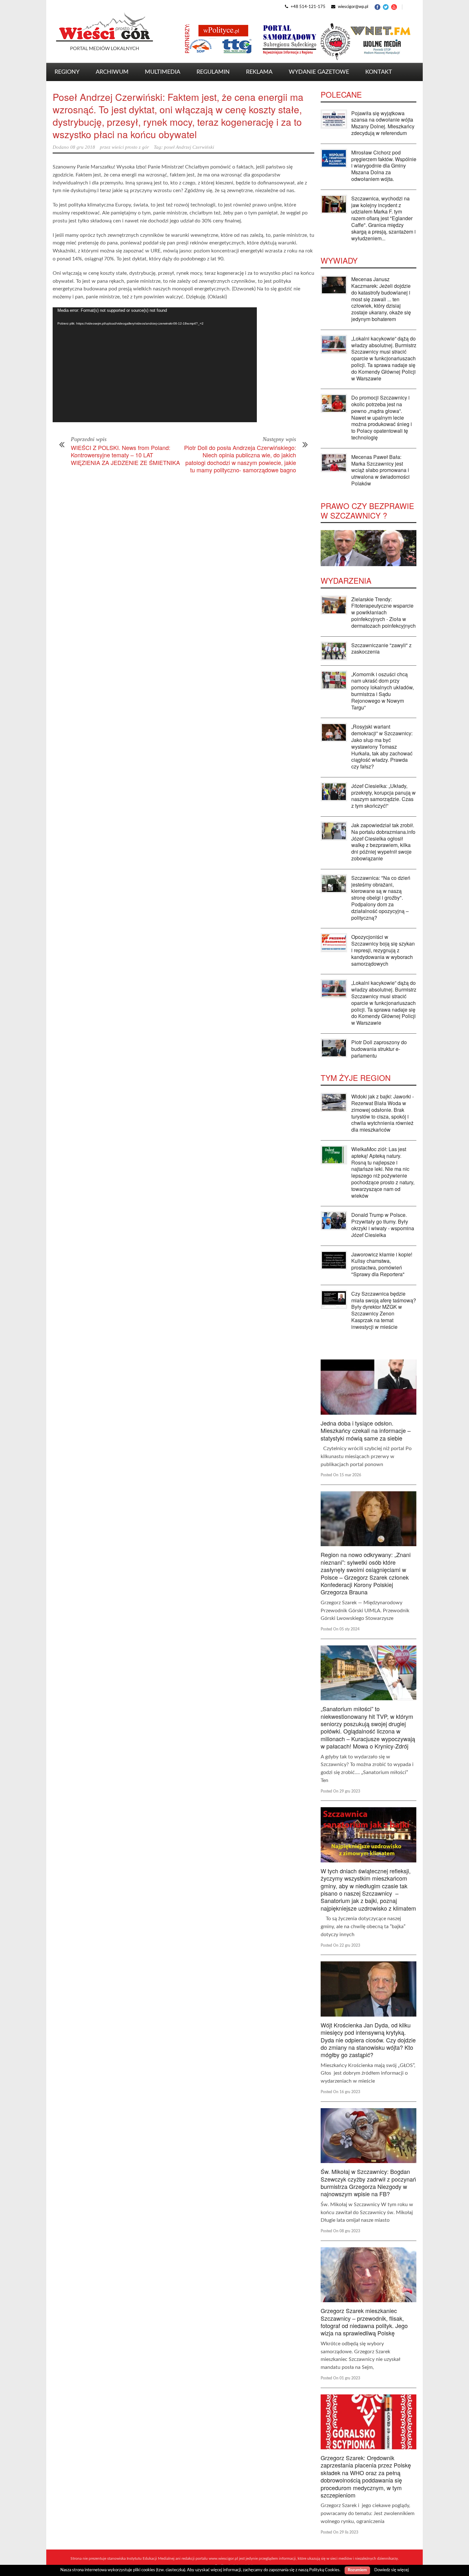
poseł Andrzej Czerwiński (189, 147)
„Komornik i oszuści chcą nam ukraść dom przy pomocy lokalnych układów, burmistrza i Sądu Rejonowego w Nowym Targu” (383, 691)
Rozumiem (357, 2570)
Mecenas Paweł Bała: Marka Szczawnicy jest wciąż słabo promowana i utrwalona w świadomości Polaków (380, 470)
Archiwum (112, 72)
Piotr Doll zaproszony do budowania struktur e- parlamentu (379, 1049)
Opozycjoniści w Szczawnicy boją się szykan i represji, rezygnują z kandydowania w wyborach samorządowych (383, 950)
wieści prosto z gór (130, 147)
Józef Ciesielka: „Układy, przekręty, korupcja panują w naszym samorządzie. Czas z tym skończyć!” (383, 796)
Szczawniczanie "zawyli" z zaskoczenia (381, 648)
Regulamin (213, 72)
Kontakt (379, 72)
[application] (155, 365)
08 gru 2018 (83, 147)
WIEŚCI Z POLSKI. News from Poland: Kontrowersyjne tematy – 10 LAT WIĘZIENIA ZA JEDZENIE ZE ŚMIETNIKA (125, 455)
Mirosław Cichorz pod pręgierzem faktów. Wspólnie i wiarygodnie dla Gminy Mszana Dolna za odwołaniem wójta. (384, 166)
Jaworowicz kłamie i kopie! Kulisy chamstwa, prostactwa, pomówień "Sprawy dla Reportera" (382, 1264)
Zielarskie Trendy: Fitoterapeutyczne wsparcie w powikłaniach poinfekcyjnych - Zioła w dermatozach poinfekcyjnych (383, 612)
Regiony (67, 72)
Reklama (259, 72)
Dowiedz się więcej (391, 2570)
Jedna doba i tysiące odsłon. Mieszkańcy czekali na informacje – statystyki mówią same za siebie (366, 1430)
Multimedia (163, 72)
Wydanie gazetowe (319, 72)
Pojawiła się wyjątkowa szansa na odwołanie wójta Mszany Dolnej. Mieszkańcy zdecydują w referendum (383, 123)
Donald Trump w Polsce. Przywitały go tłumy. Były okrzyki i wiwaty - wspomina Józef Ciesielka (383, 1225)
